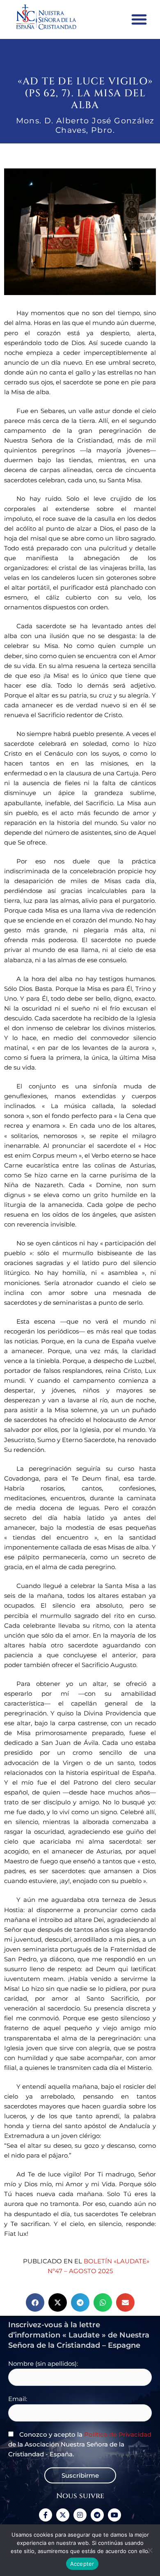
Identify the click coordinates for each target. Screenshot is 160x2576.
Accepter (82, 2564)
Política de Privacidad (118, 2434)
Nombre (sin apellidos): (43, 2364)
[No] (150, 2550)
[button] (139, 19)
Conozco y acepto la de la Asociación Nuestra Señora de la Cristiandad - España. (80, 2444)
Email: (18, 2399)
